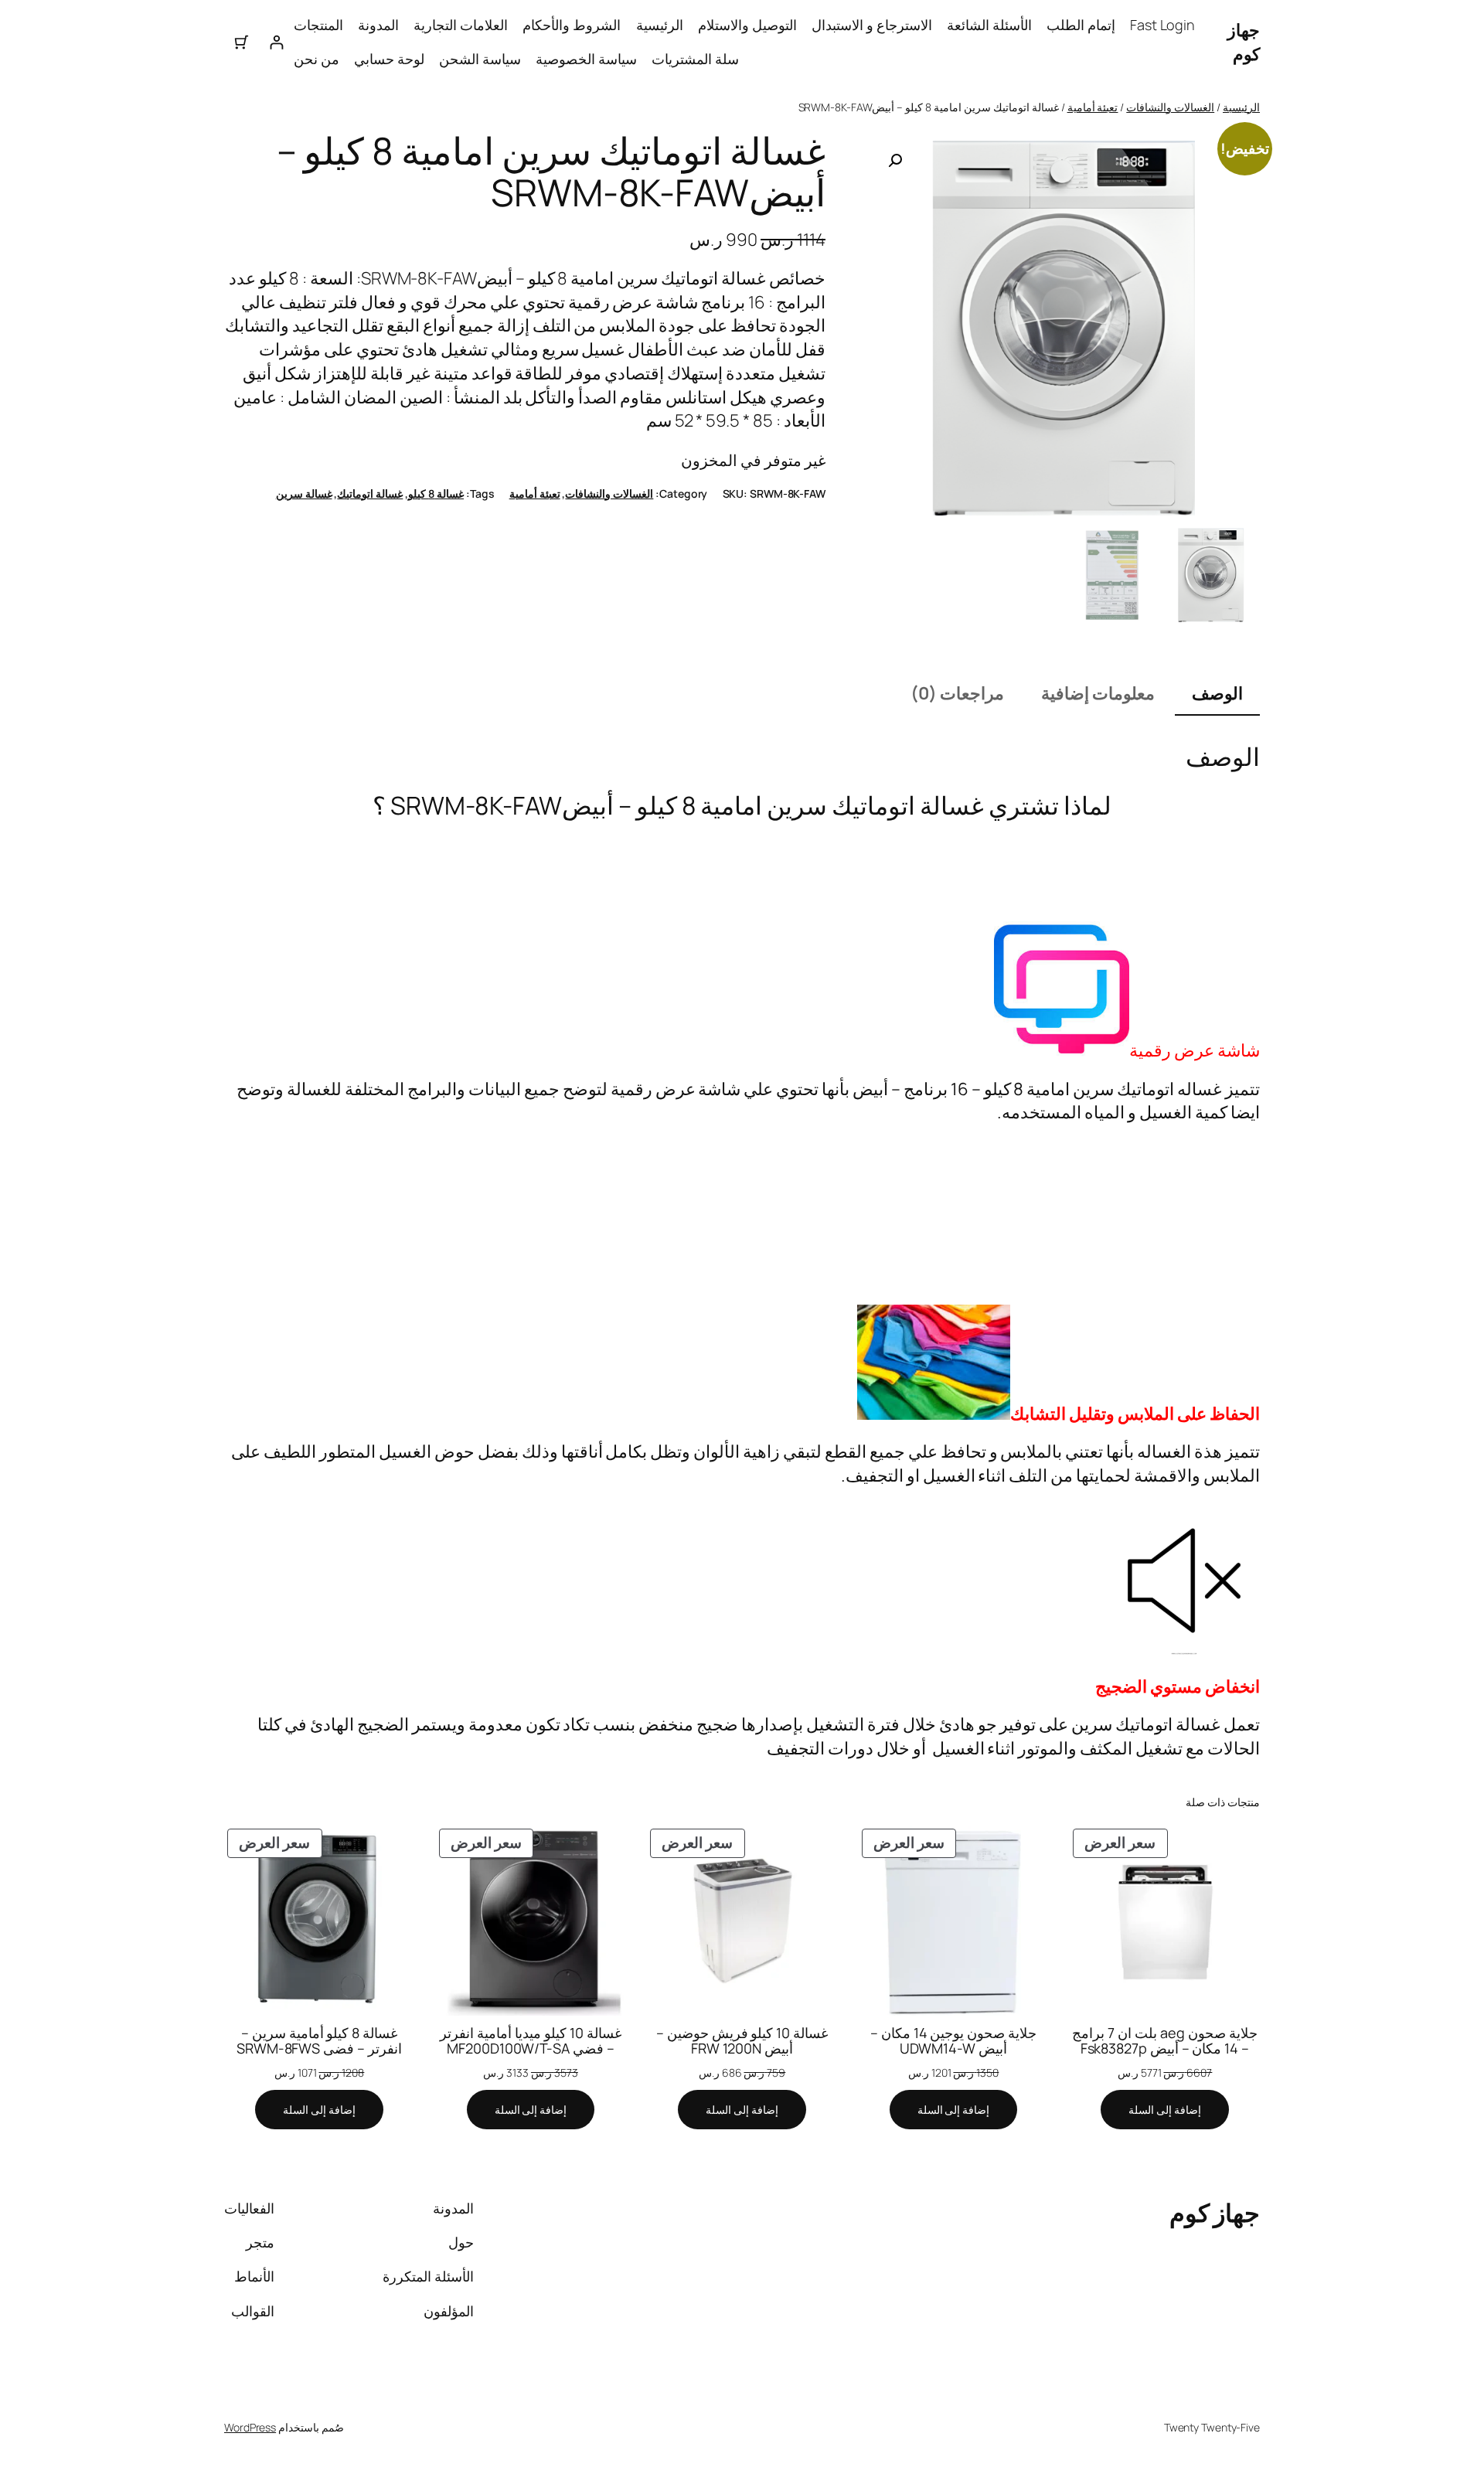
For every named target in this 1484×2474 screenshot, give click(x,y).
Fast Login (1162, 25)
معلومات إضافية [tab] (1098, 693)
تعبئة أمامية (1093, 107)
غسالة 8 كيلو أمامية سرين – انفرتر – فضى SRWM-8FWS (319, 2041)
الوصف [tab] (1217, 693)
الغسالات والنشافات (1170, 107)
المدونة (378, 25)
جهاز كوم (1244, 42)
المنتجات (318, 25)
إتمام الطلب (1081, 25)
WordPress (250, 2427)
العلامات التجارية (461, 25)
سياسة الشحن (480, 59)
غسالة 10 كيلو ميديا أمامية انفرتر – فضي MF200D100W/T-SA (531, 2041)
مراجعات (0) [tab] (957, 693)
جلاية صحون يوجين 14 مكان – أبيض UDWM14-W (954, 2041)
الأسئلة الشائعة (989, 25)
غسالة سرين (304, 493)
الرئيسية (660, 25)
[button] (895, 161)
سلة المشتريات (695, 59)
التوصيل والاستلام (747, 25)
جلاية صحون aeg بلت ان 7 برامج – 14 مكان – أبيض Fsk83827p (1164, 2041)
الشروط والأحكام (572, 25)
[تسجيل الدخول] (276, 42)
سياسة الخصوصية (586, 59)
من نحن (317, 59)
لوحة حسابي (389, 59)
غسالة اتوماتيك (370, 493)
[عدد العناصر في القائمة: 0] (242, 42)
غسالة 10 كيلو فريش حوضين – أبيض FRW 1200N (742, 2041)
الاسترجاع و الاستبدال (872, 25)
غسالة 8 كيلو (436, 493)
